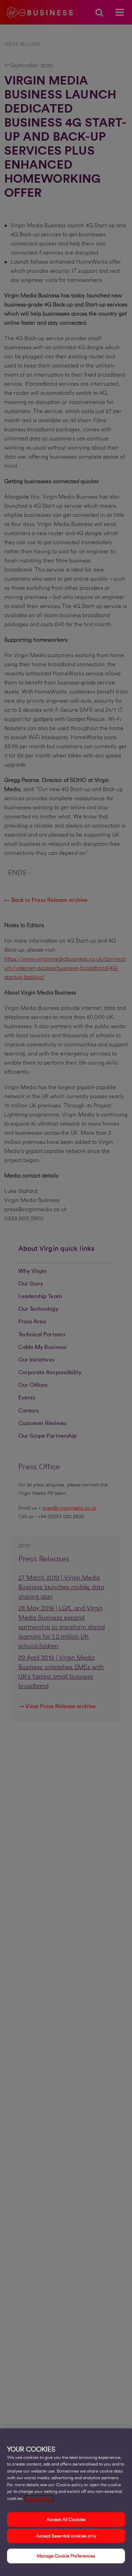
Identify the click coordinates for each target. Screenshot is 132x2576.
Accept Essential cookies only (66, 2536)
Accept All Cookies (66, 2519)
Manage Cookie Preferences (66, 2556)
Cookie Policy (39, 2498)
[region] (66, 2502)
